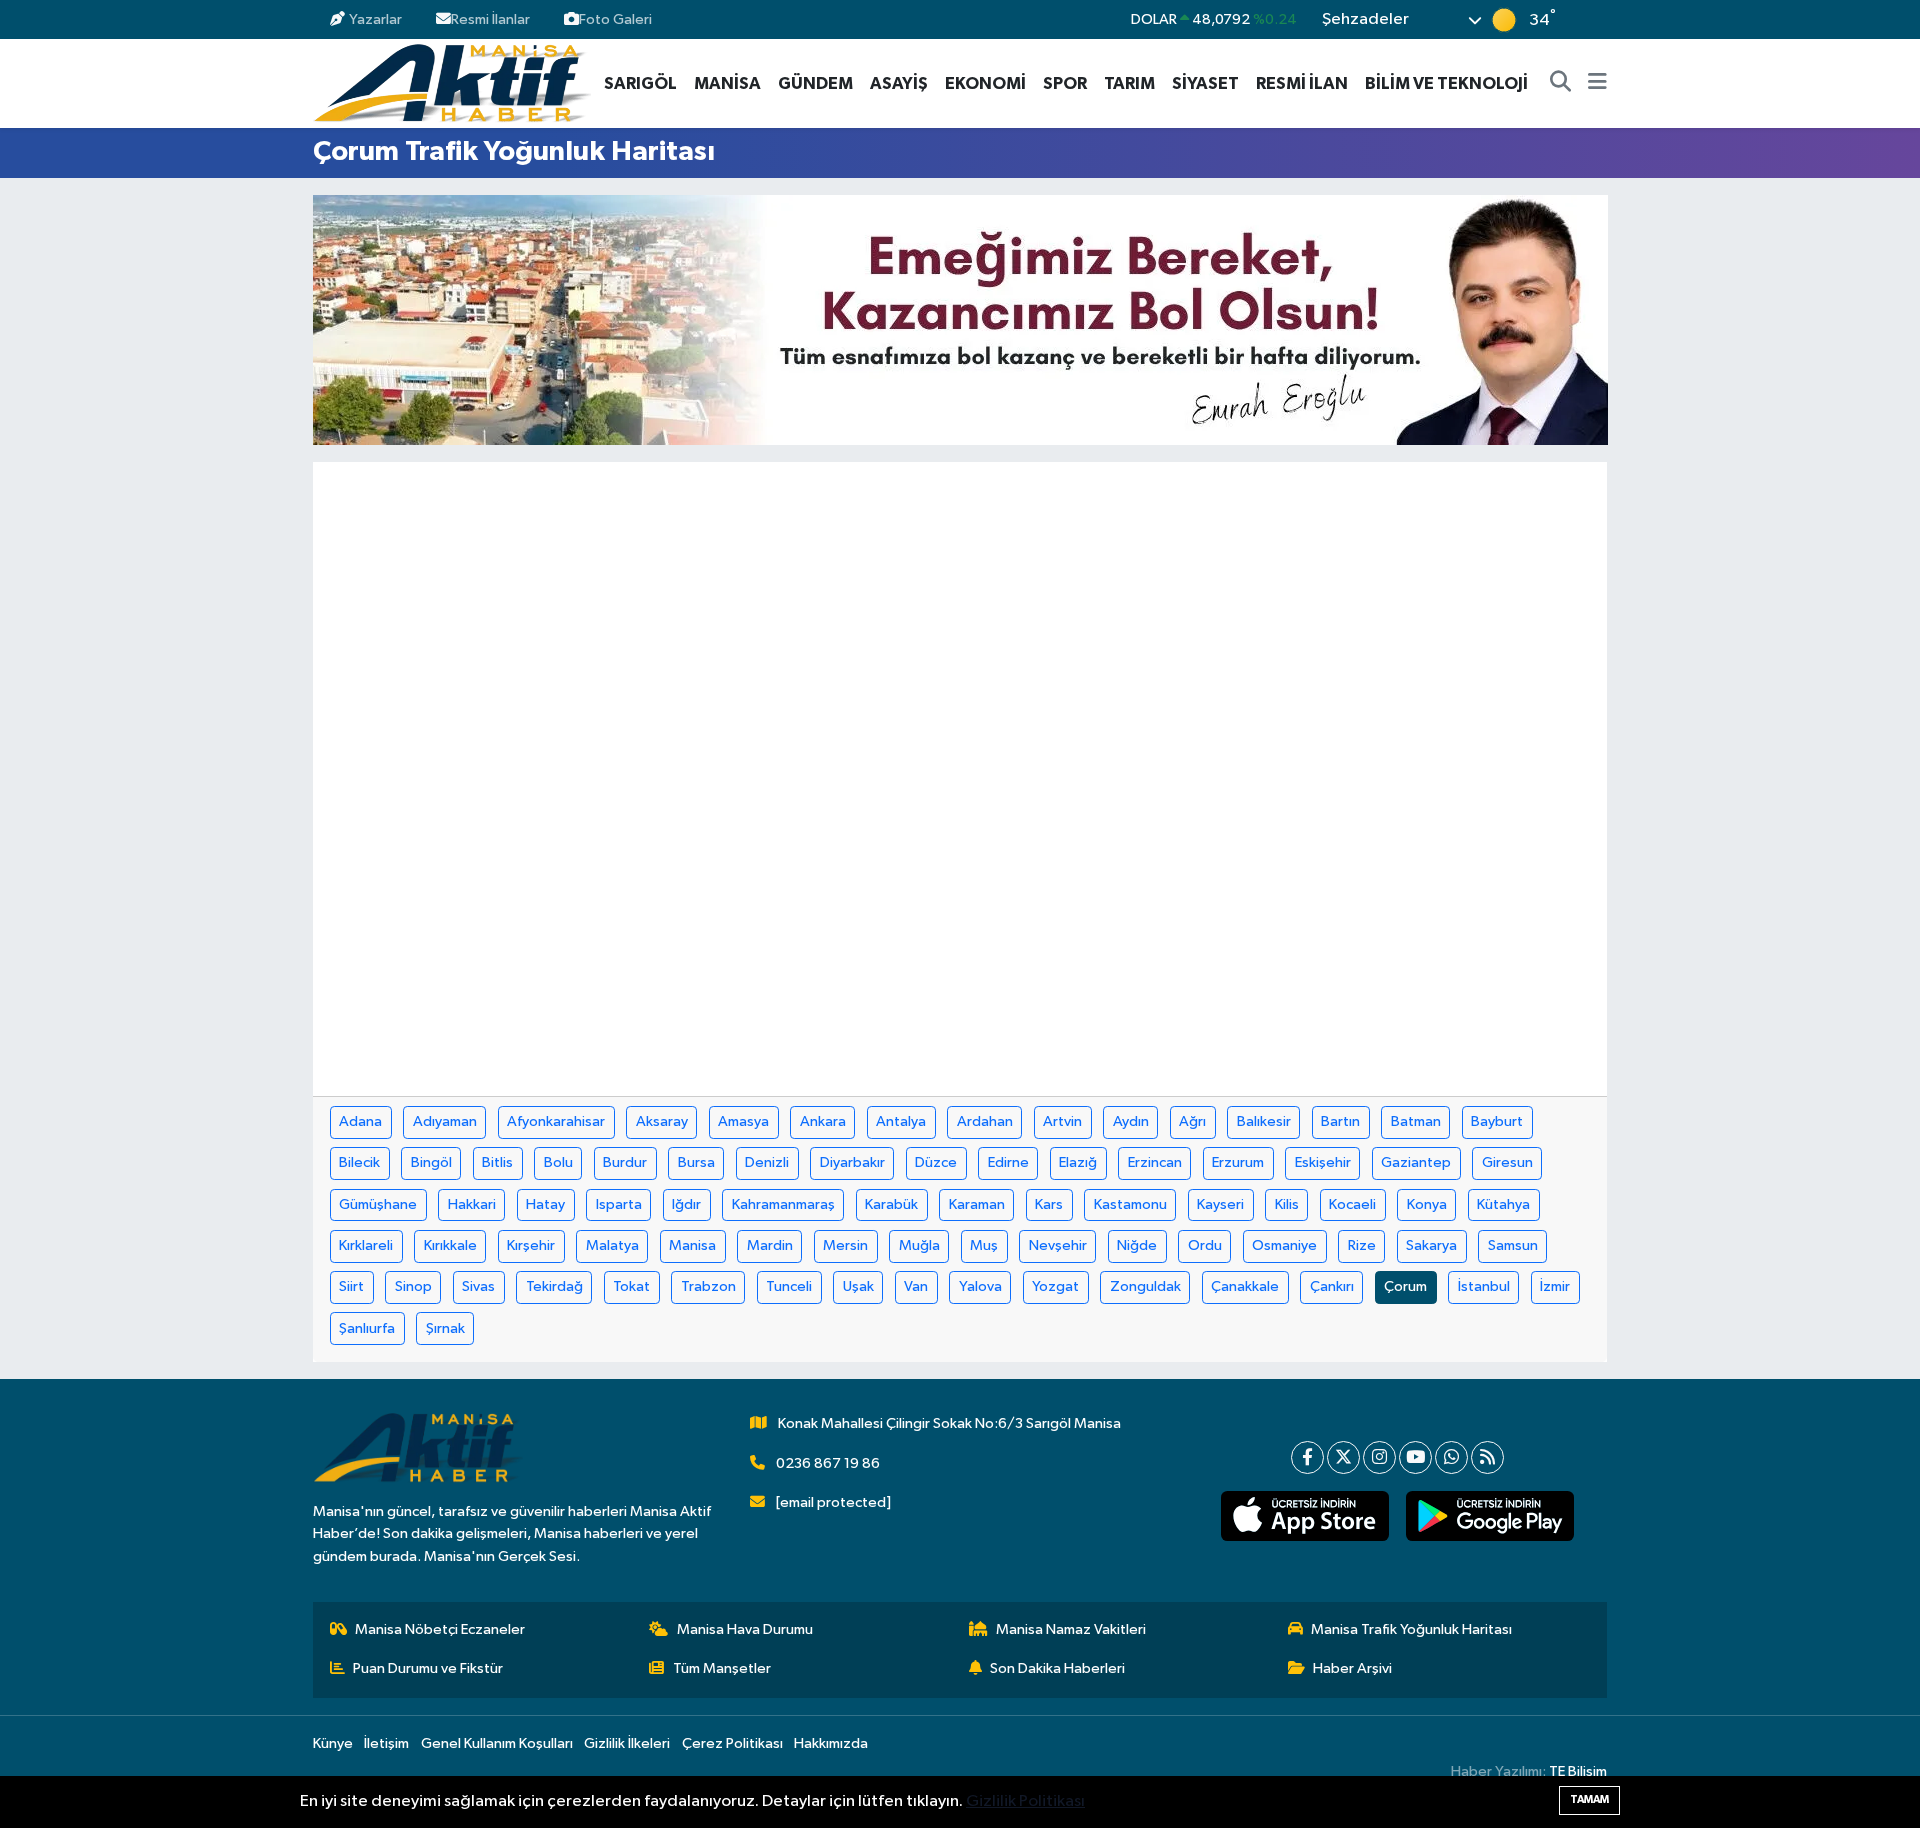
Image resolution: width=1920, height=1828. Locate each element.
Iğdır (686, 1204)
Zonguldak (1145, 1286)
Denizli (767, 1162)
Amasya (743, 1121)
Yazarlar (375, 19)
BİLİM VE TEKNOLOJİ (1446, 83)
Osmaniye (1284, 1245)
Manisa (692, 1245)
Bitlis (497, 1162)
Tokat (631, 1286)
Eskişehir (1323, 1162)
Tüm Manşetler (722, 1668)
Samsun (1513, 1245)
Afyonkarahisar (556, 1121)
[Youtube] (1415, 1457)
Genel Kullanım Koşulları (497, 1743)
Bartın (1340, 1121)
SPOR (1065, 83)
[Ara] (1561, 84)
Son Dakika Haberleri (1057, 1668)
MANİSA (727, 83)
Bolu (558, 1162)
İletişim (386, 1743)
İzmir (1555, 1286)
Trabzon (708, 1286)
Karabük (891, 1204)
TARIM (1129, 83)
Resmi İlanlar (490, 19)
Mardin (770, 1245)
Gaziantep (1416, 1162)
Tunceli (789, 1286)
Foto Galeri (615, 19)
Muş (984, 1245)
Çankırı (1332, 1286)
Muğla (919, 1245)
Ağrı (1192, 1121)
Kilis (1287, 1204)
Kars (1049, 1204)
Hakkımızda (831, 1743)
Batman (1416, 1121)
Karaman (977, 1204)
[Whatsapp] (1451, 1457)
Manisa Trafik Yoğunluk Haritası (1411, 1629)
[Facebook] (1307, 1457)
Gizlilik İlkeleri (627, 1743)
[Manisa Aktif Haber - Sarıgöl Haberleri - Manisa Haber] (452, 82)
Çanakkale (1245, 1286)
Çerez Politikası (732, 1743)
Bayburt (1497, 1121)
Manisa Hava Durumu (745, 1629)
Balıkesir (1264, 1121)
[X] (1343, 1457)
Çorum (1405, 1286)
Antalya (901, 1121)
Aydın (1131, 1121)
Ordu (1205, 1245)
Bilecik (359, 1162)
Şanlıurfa (367, 1328)
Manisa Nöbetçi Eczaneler (440, 1629)
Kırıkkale (450, 1245)
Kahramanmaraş (783, 1204)
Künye (333, 1743)
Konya (1427, 1204)
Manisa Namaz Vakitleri (1071, 1629)
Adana (360, 1121)
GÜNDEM (815, 83)
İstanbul (1484, 1286)
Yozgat (1055, 1286)
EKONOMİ (985, 83)
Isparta (619, 1204)
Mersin (845, 1245)
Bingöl (431, 1162)
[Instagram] (1379, 1457)
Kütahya (1503, 1204)
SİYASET (1205, 83)
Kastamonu (1130, 1204)
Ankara (823, 1121)
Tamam (1589, 1799)
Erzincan (1155, 1162)
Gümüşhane (378, 1204)
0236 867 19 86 (828, 1463)
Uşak (858, 1286)
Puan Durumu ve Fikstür (428, 1668)
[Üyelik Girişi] (1598, 19)
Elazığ (1078, 1162)
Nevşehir (1058, 1245)
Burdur (625, 1162)
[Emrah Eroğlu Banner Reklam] (960, 319)
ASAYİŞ (899, 83)
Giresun (1507, 1162)
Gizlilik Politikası (1025, 1801)
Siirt (351, 1286)
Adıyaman (445, 1121)
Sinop (413, 1286)
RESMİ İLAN (1302, 83)
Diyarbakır (852, 1162)
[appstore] (1304, 1516)
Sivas (478, 1286)
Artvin (1062, 1121)
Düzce (936, 1162)
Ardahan (985, 1121)
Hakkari (472, 1204)
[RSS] (1487, 1457)
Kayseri (1220, 1204)
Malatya (612, 1245)
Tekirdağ (554, 1286)
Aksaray (662, 1121)
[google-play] (1489, 1516)
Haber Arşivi (1352, 1668)
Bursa (696, 1162)
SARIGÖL (640, 83)
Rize (1362, 1245)
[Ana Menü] (1597, 84)
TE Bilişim (1578, 1771)
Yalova (980, 1286)
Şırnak (445, 1328)
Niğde (1137, 1245)
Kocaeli (1352, 1204)
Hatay (545, 1204)
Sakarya (1431, 1245)
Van (916, 1286)
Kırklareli (366, 1245)
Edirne (1008, 1162)
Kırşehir (531, 1245)
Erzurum (1238, 1162)
